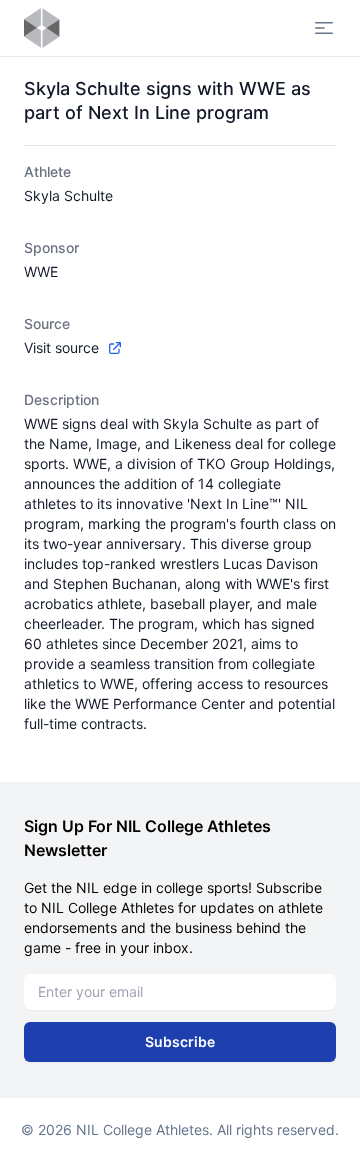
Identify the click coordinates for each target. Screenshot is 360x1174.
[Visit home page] (42, 28)
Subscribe (180, 1041)
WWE (41, 271)
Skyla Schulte (68, 195)
